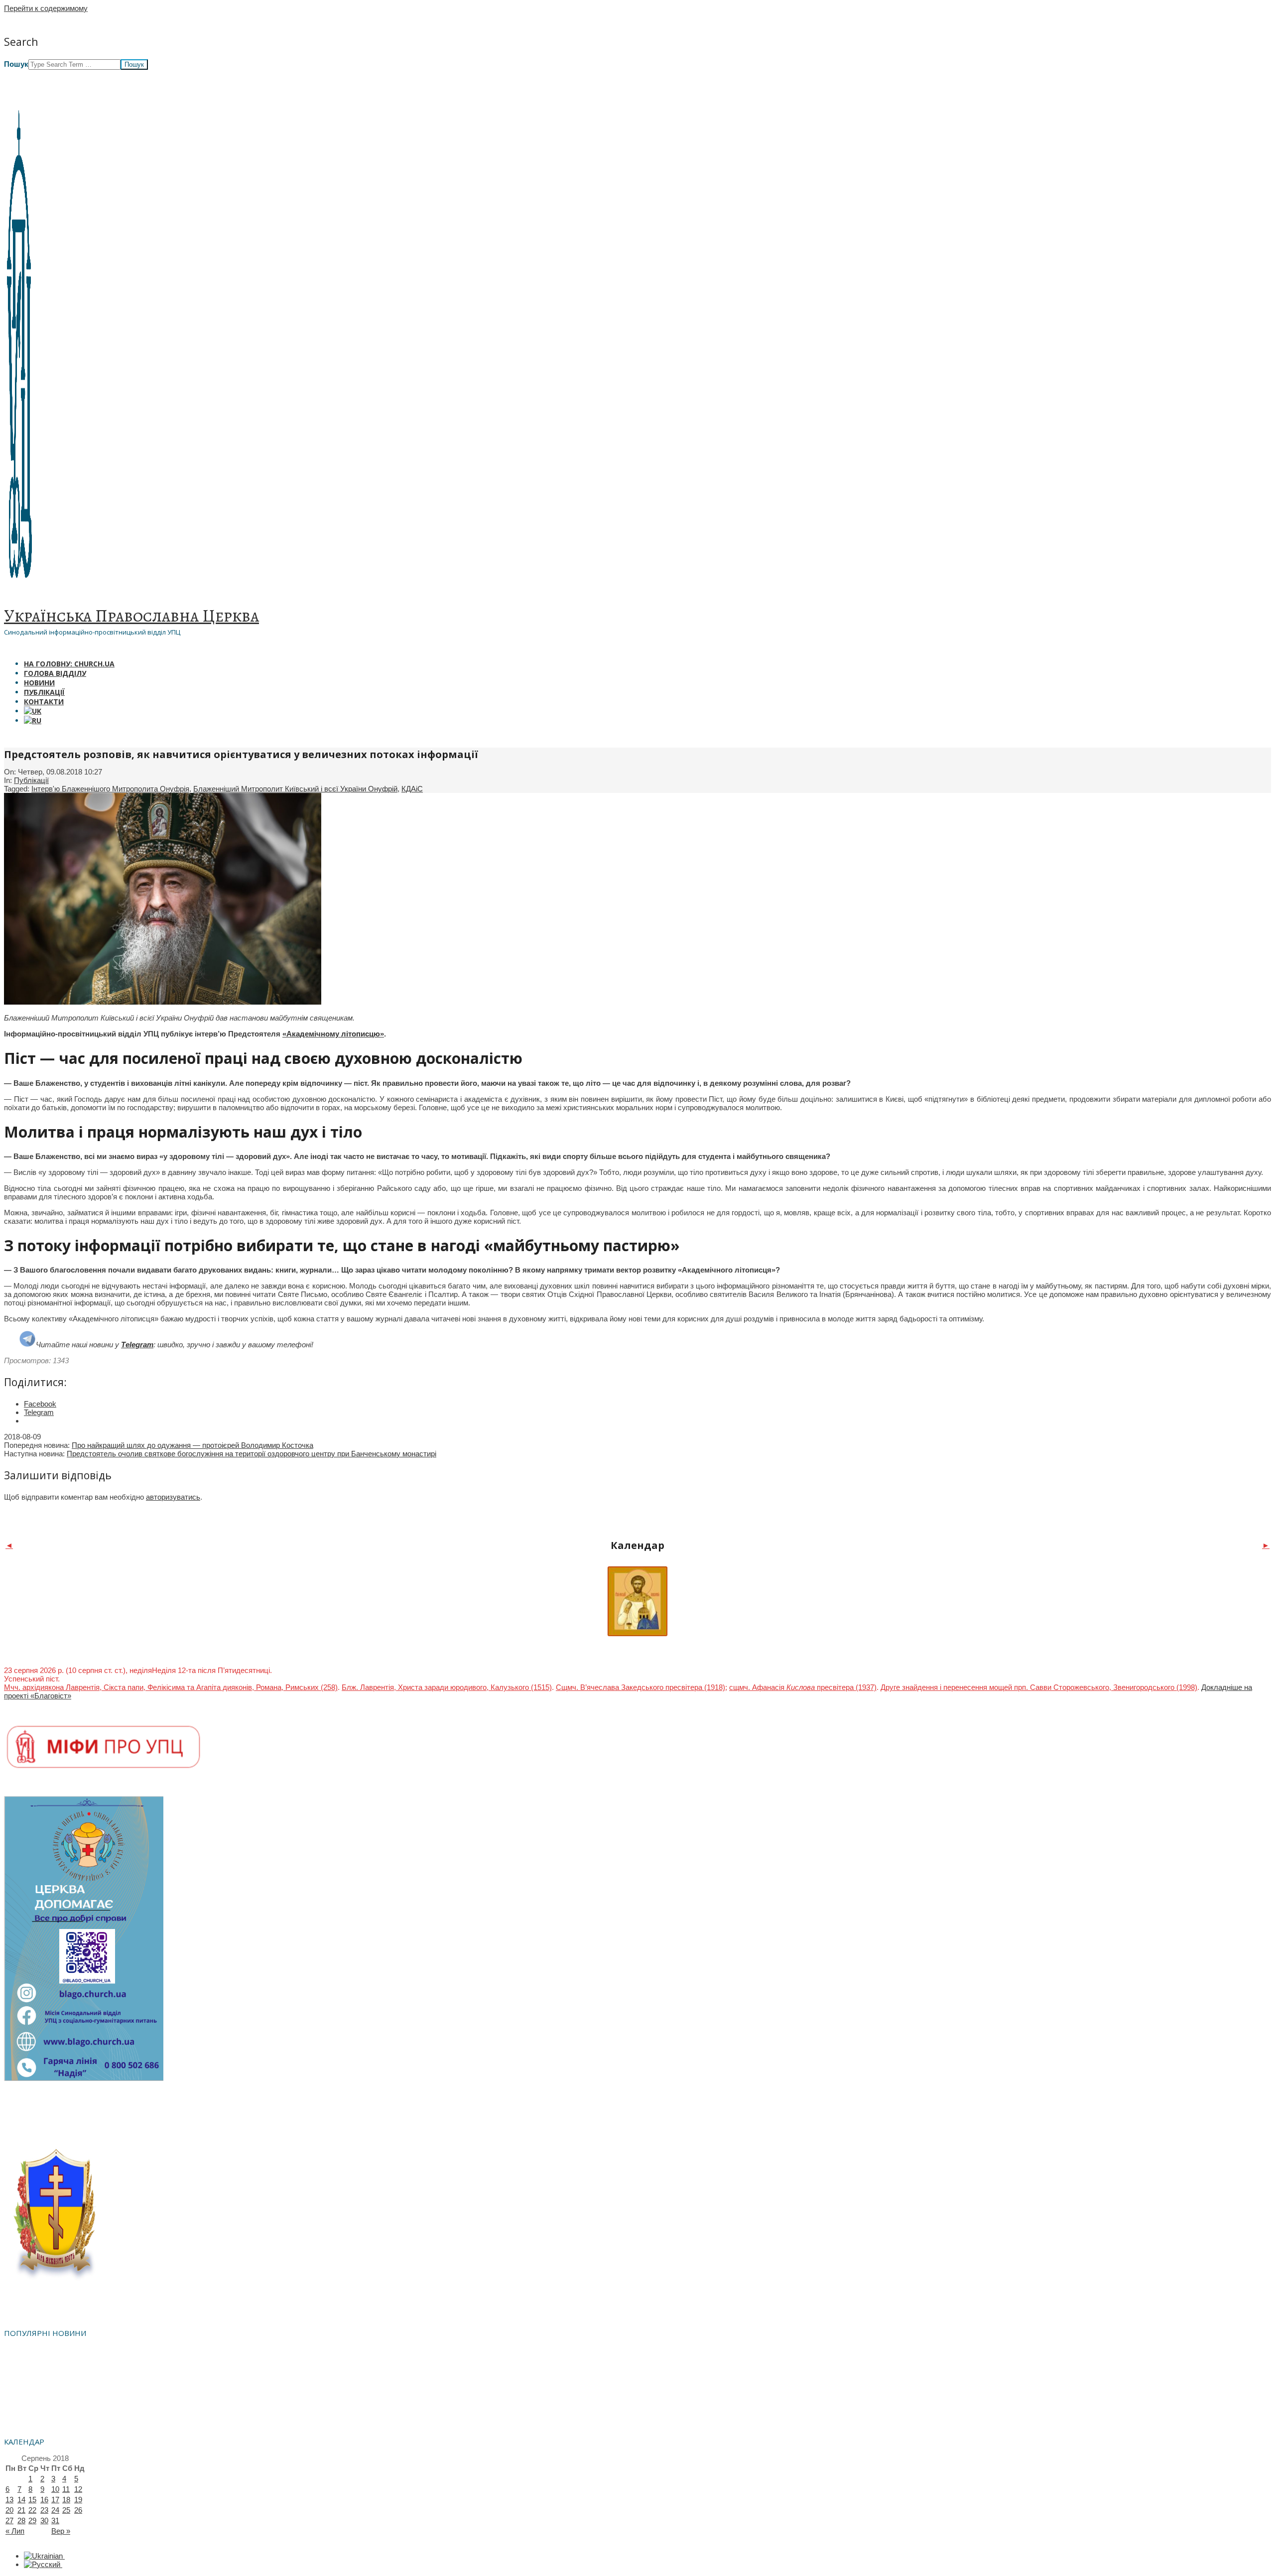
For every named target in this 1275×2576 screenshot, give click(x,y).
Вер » (61, 2531)
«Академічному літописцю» (333, 1034)
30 (44, 2520)
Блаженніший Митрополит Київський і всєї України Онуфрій (295, 789)
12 (78, 2489)
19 (78, 2500)
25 (66, 2510)
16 (44, 2500)
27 (9, 2520)
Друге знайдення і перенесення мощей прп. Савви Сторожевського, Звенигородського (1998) (1039, 1687)
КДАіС (412, 789)
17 (55, 2500)
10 (55, 2489)
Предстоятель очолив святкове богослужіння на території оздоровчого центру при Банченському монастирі (252, 1454)
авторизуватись (173, 1497)
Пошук (16, 64)
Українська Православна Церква (131, 616)
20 (9, 2510)
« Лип (15, 2531)
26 (78, 2510)
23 (44, 2510)
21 (21, 2510)
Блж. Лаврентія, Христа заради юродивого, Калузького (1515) (447, 1687)
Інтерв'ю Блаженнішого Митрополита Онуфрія (110, 789)
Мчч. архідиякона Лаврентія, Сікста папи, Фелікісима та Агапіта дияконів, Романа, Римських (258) (171, 1687)
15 (32, 2500)
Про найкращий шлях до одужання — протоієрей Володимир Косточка (192, 1445)
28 (21, 2520)
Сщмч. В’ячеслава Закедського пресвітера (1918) (640, 1687)
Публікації (31, 780)
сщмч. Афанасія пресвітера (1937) (803, 1687)
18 (66, 2500)
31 (55, 2520)
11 (66, 2489)
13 (9, 2500)
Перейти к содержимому (46, 8)
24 (55, 2510)
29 (32, 2520)
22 (32, 2510)
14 (21, 2500)
